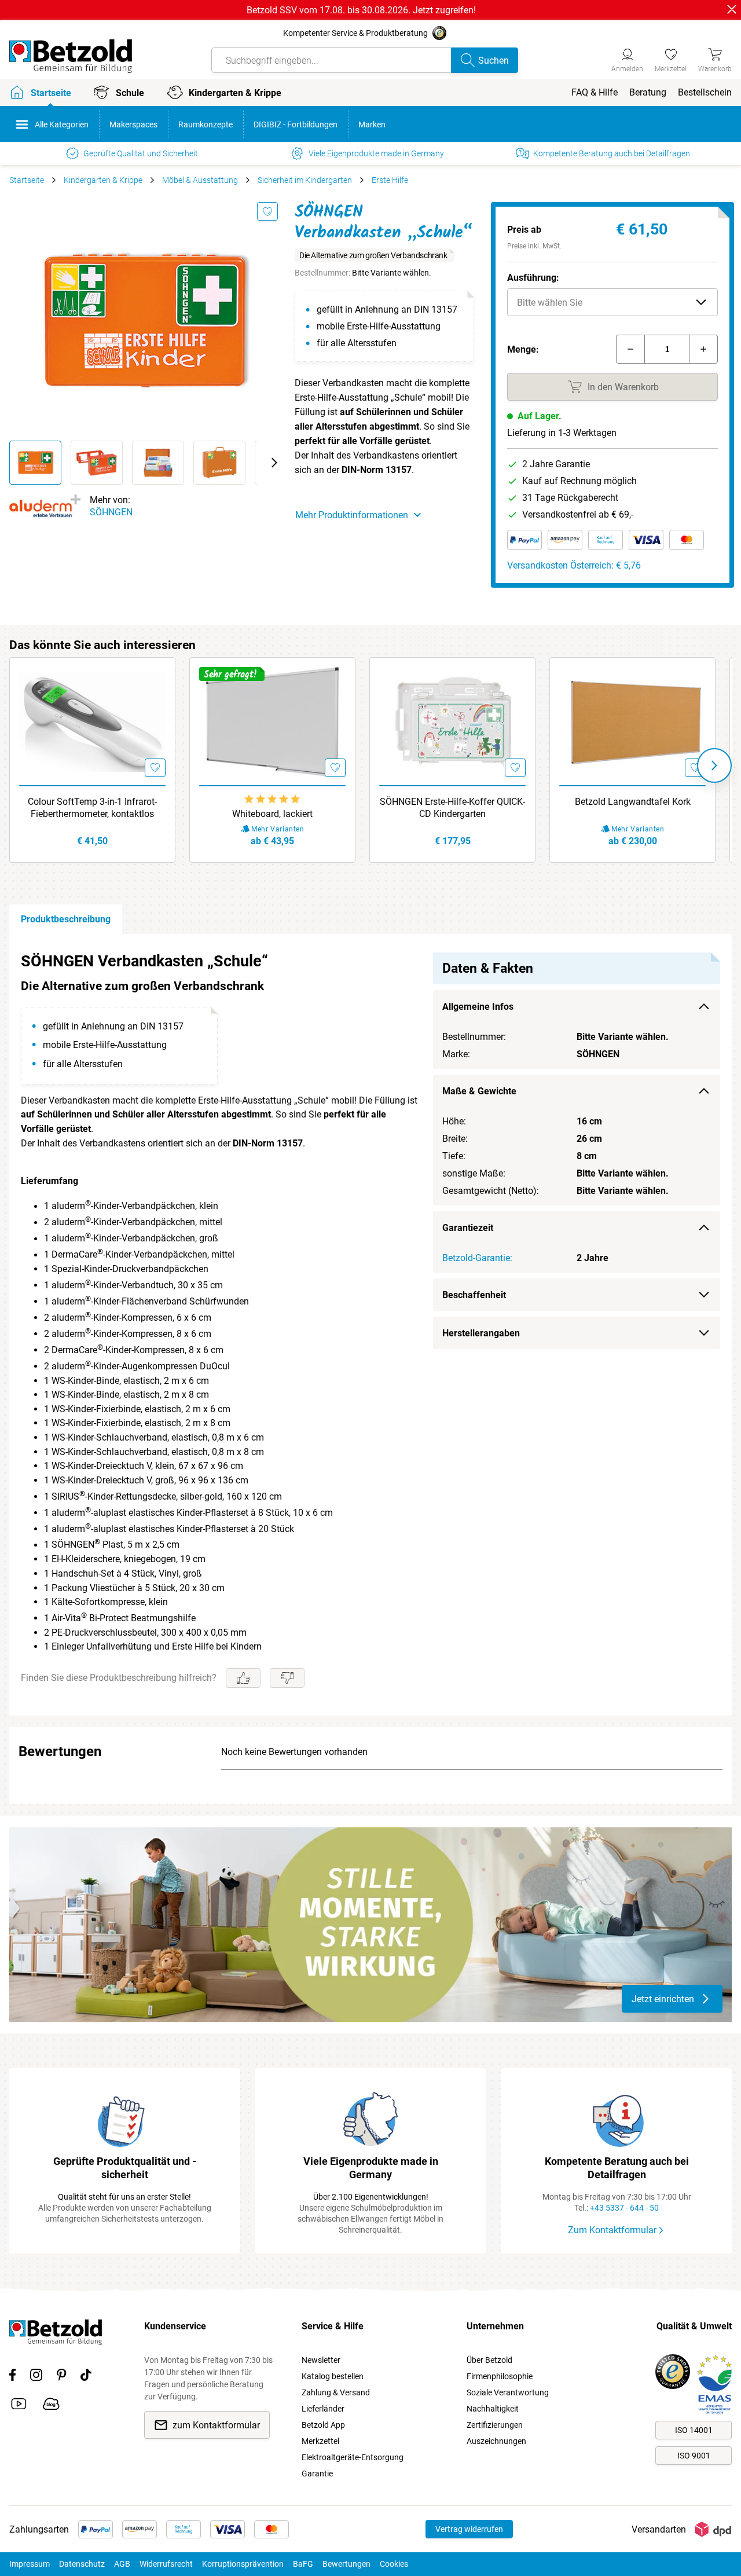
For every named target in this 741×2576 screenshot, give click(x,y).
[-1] (630, 349)
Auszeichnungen (496, 2441)
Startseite (27, 180)
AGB (122, 2564)
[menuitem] (595, 92)
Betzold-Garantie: (477, 1258)
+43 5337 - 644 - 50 (624, 2208)
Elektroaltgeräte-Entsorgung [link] (353, 2457)
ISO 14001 (694, 2430)
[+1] (703, 349)
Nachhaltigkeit (493, 2409)
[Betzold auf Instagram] (36, 2377)
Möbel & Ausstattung (200, 180)
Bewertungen (346, 2564)
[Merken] (267, 211)
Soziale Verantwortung (508, 2392)
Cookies (394, 2564)
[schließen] (732, 9)
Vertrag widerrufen (469, 2529)
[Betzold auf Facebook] (12, 2377)
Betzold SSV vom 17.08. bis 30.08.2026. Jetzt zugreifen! (361, 10)
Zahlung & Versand (336, 2392)
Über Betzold (489, 2360)
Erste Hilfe (390, 180)
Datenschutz (82, 2564)
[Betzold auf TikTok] (86, 2377)
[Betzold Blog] (51, 2406)
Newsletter (321, 2360)
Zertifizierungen (495, 2425)
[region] (370, 1325)
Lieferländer (323, 2409)
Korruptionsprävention (243, 2564)
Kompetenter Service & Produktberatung (355, 33)
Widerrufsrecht (166, 2564)
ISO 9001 (694, 2456)
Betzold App (323, 2425)
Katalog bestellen (333, 2376)
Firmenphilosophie (500, 2376)
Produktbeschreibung (66, 919)
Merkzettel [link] (320, 2441)
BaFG (303, 2564)
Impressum (30, 2564)
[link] (671, 58)
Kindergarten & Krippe (103, 180)
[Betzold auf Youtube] (19, 2406)
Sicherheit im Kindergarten (305, 180)
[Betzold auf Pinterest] (61, 2377)
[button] (612, 302)
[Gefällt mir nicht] (287, 1678)
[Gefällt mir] (243, 1678)
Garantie (317, 2474)
